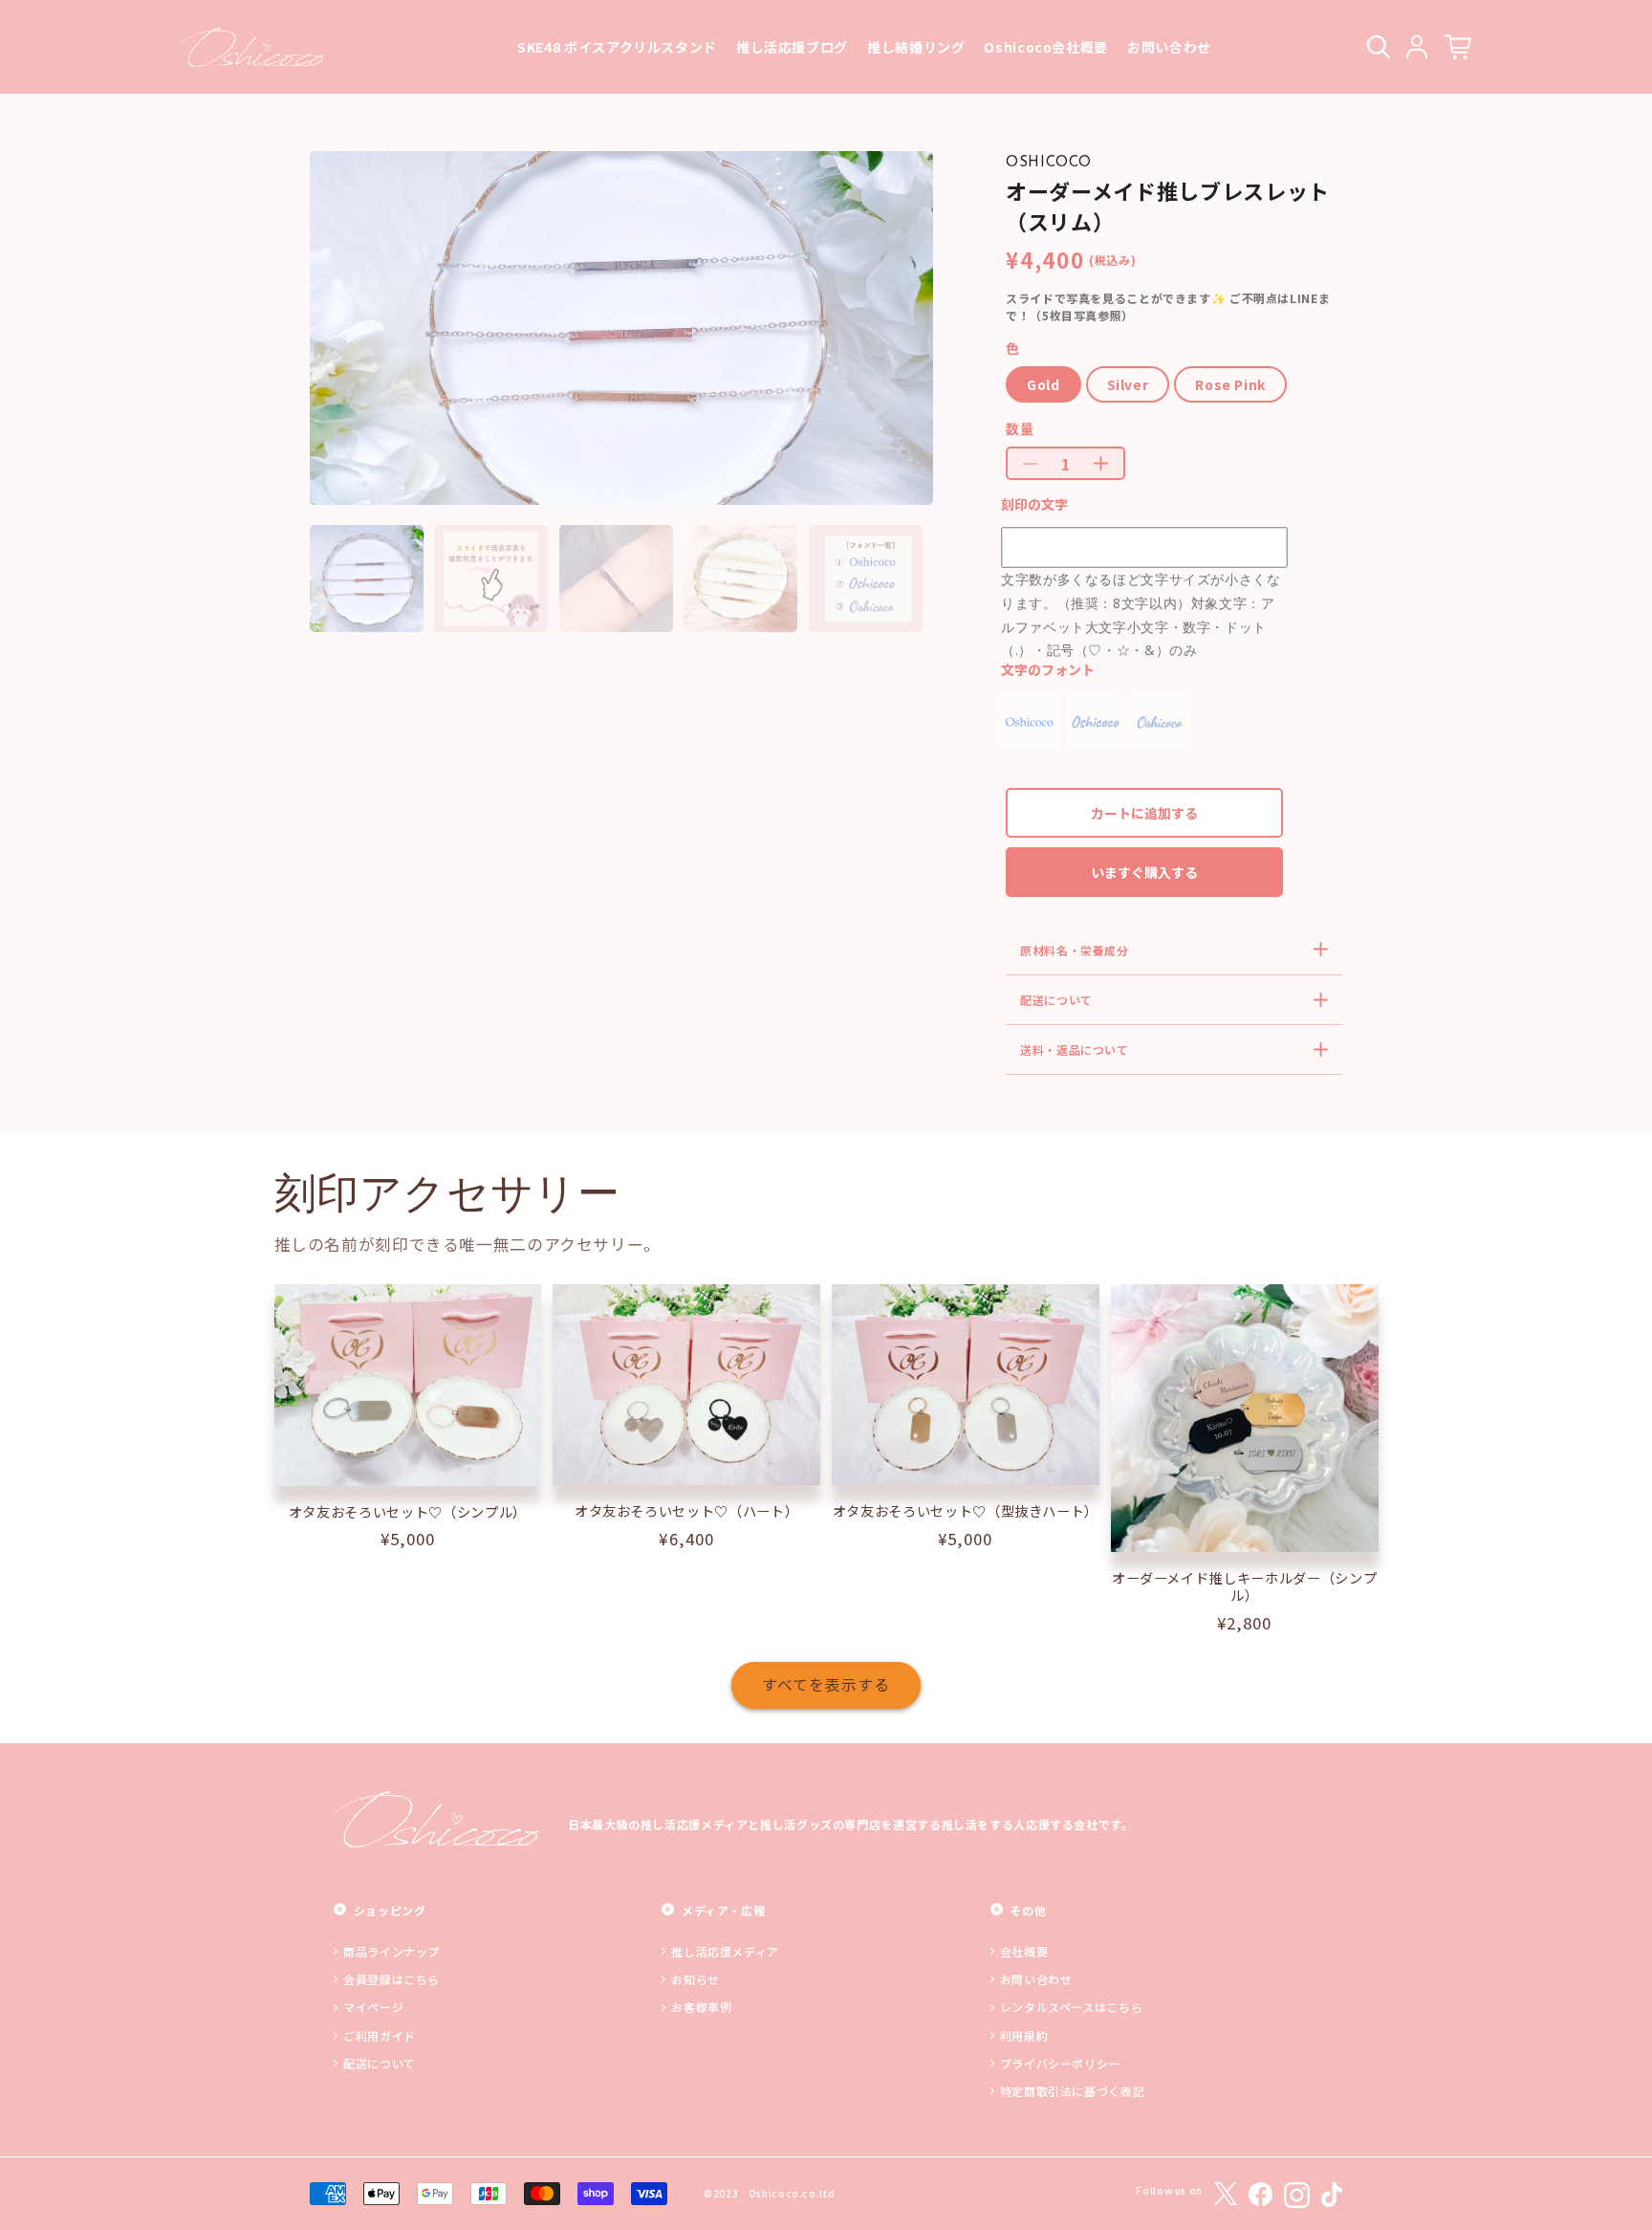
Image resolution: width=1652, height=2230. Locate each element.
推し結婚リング (916, 47)
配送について (380, 2063)
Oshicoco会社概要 (1046, 47)
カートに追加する (1144, 813)
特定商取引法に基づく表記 (1073, 2091)
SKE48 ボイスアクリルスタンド (617, 47)
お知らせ (696, 1979)
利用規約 (1024, 2035)
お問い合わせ (1169, 47)
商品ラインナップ (391, 1951)
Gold (1043, 384)
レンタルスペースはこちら (1072, 2007)
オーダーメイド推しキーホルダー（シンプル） (1245, 1587)
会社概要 (1024, 1951)
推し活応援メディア (725, 1951)
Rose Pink (1230, 384)
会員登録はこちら (391, 1979)
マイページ (373, 2007)
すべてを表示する (826, 1684)
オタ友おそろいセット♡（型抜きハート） (966, 1511)
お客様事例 (701, 2007)
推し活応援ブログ (792, 47)
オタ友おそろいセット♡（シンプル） (408, 1512)
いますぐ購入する (1144, 872)
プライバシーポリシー (1060, 2063)
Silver (1128, 384)
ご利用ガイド (380, 2035)
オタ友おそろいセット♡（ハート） (687, 1511)
